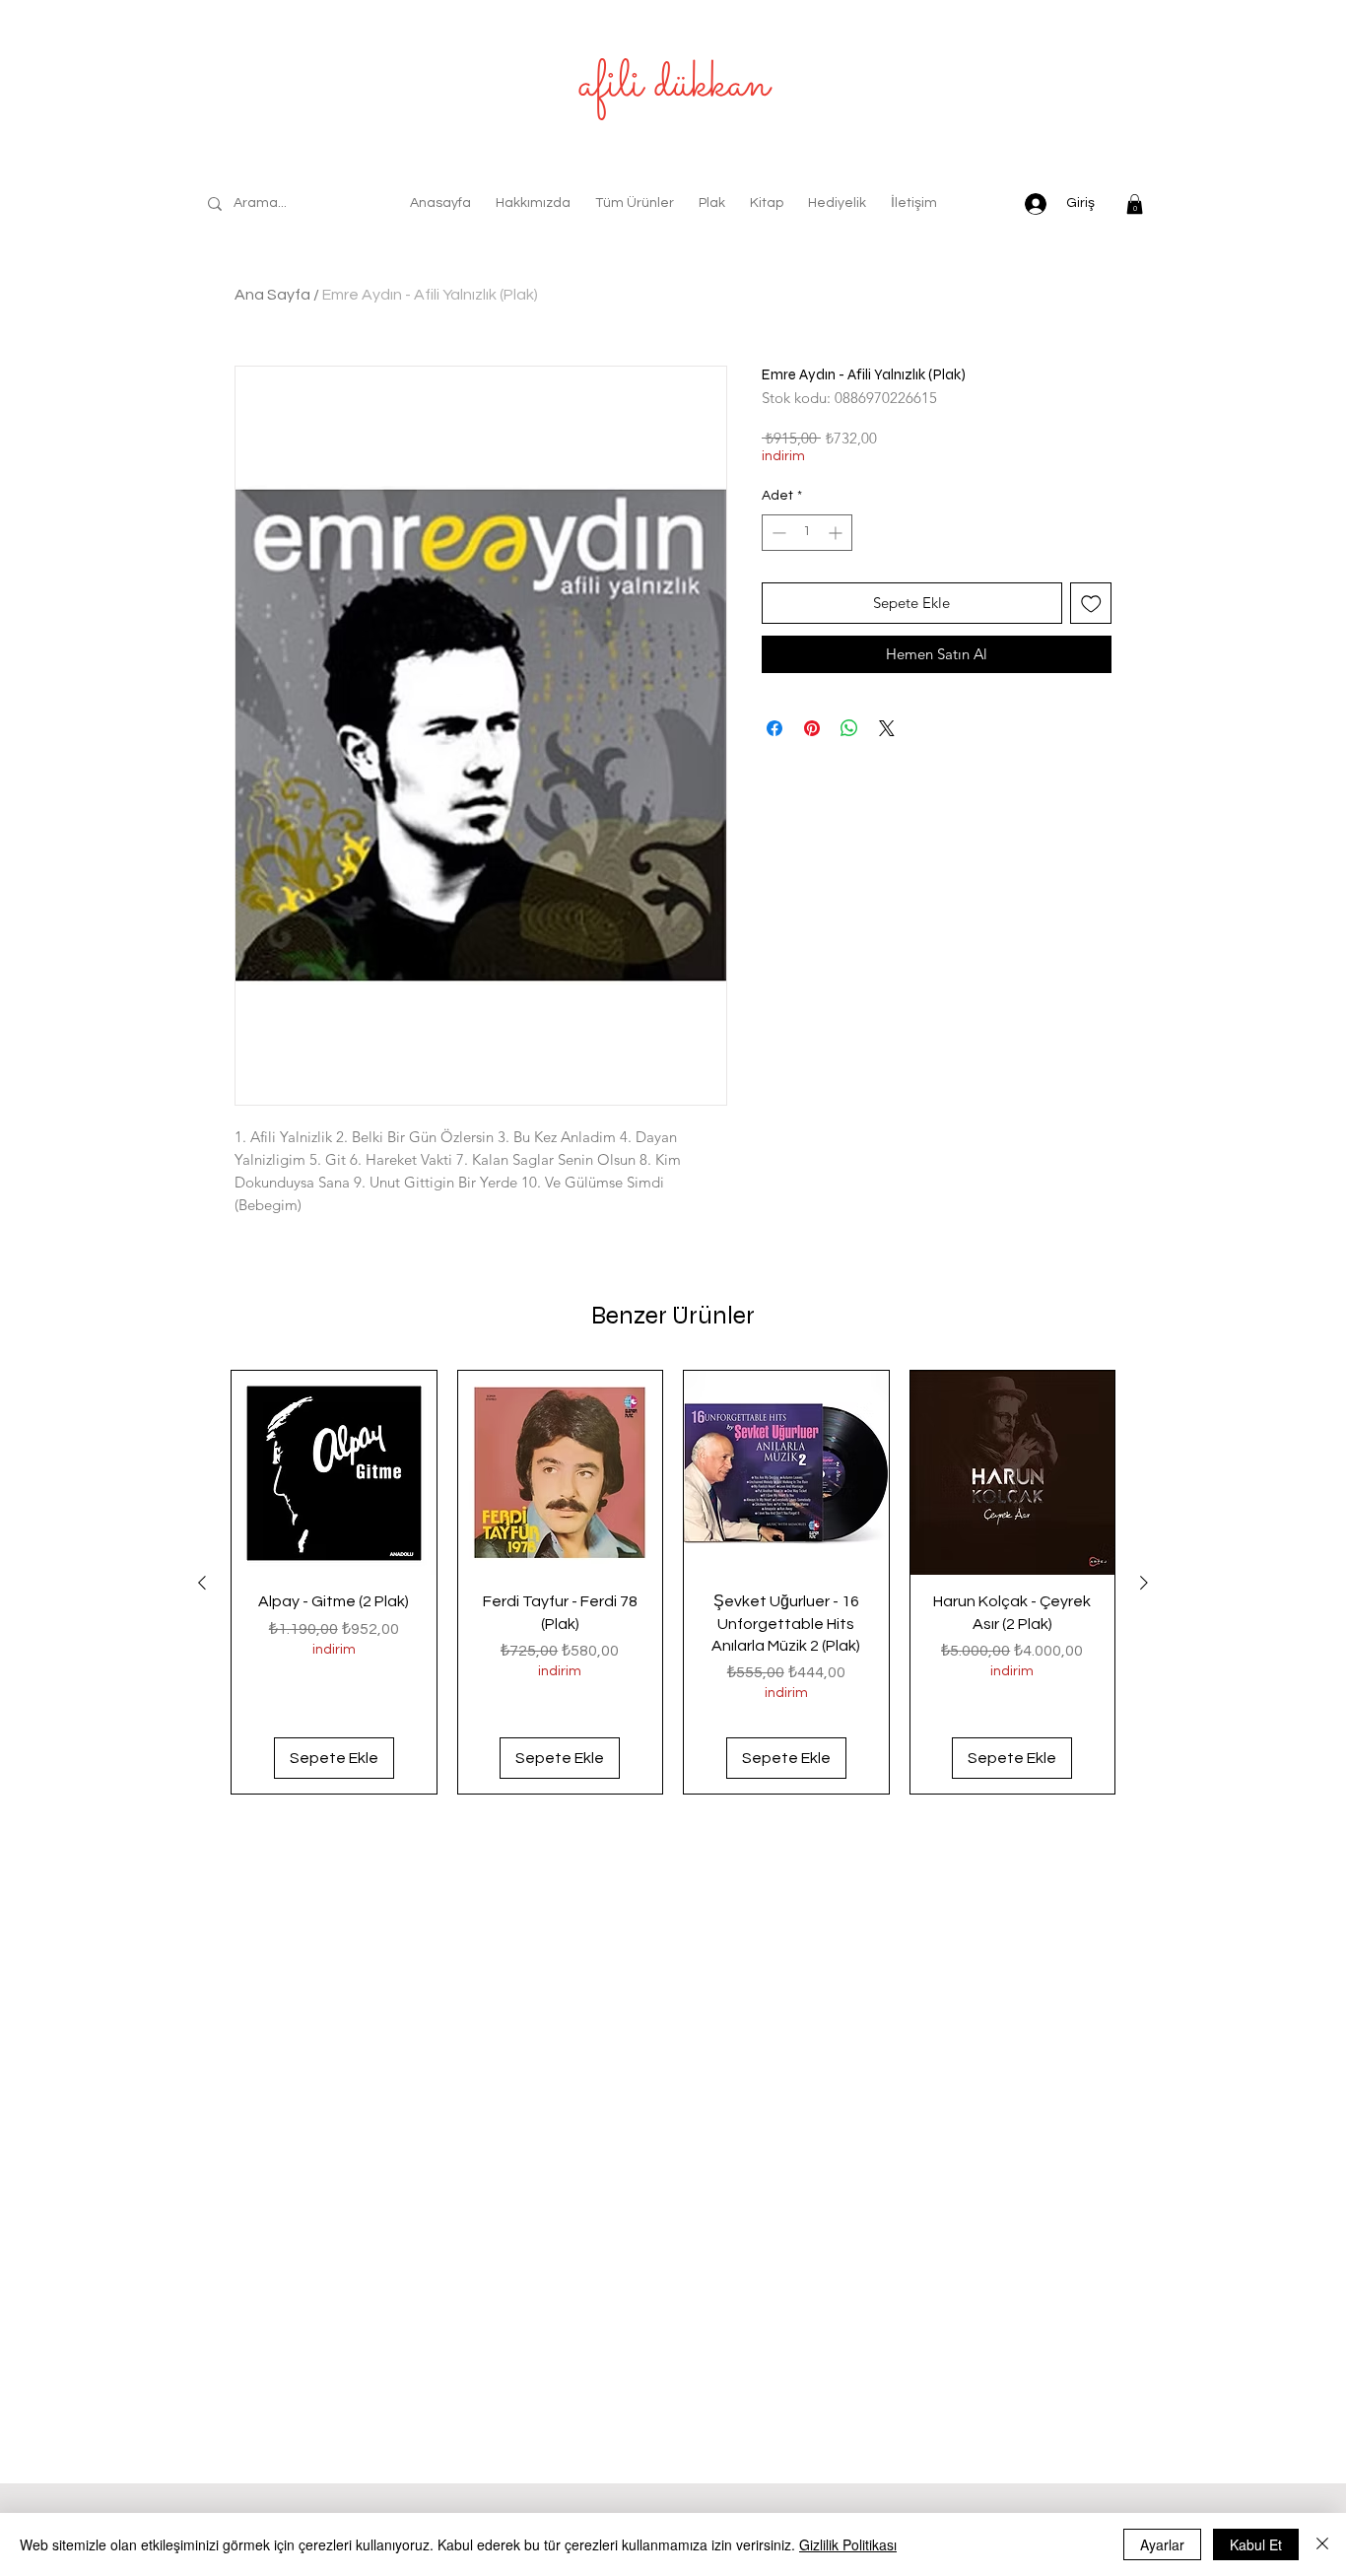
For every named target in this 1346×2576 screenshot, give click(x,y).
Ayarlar (1162, 2544)
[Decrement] (777, 533)
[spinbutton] (807, 533)
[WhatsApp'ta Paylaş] (849, 728)
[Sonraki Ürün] (1144, 1583)
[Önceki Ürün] (202, 1583)
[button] (1135, 204)
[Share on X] (887, 728)
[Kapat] (1322, 2544)
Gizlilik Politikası (848, 2544)
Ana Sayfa (272, 295)
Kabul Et (1256, 2544)
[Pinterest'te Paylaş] (812, 728)
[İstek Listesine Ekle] (1091, 604)
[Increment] (837, 533)
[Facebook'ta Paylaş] (774, 728)
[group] (673, 1583)
